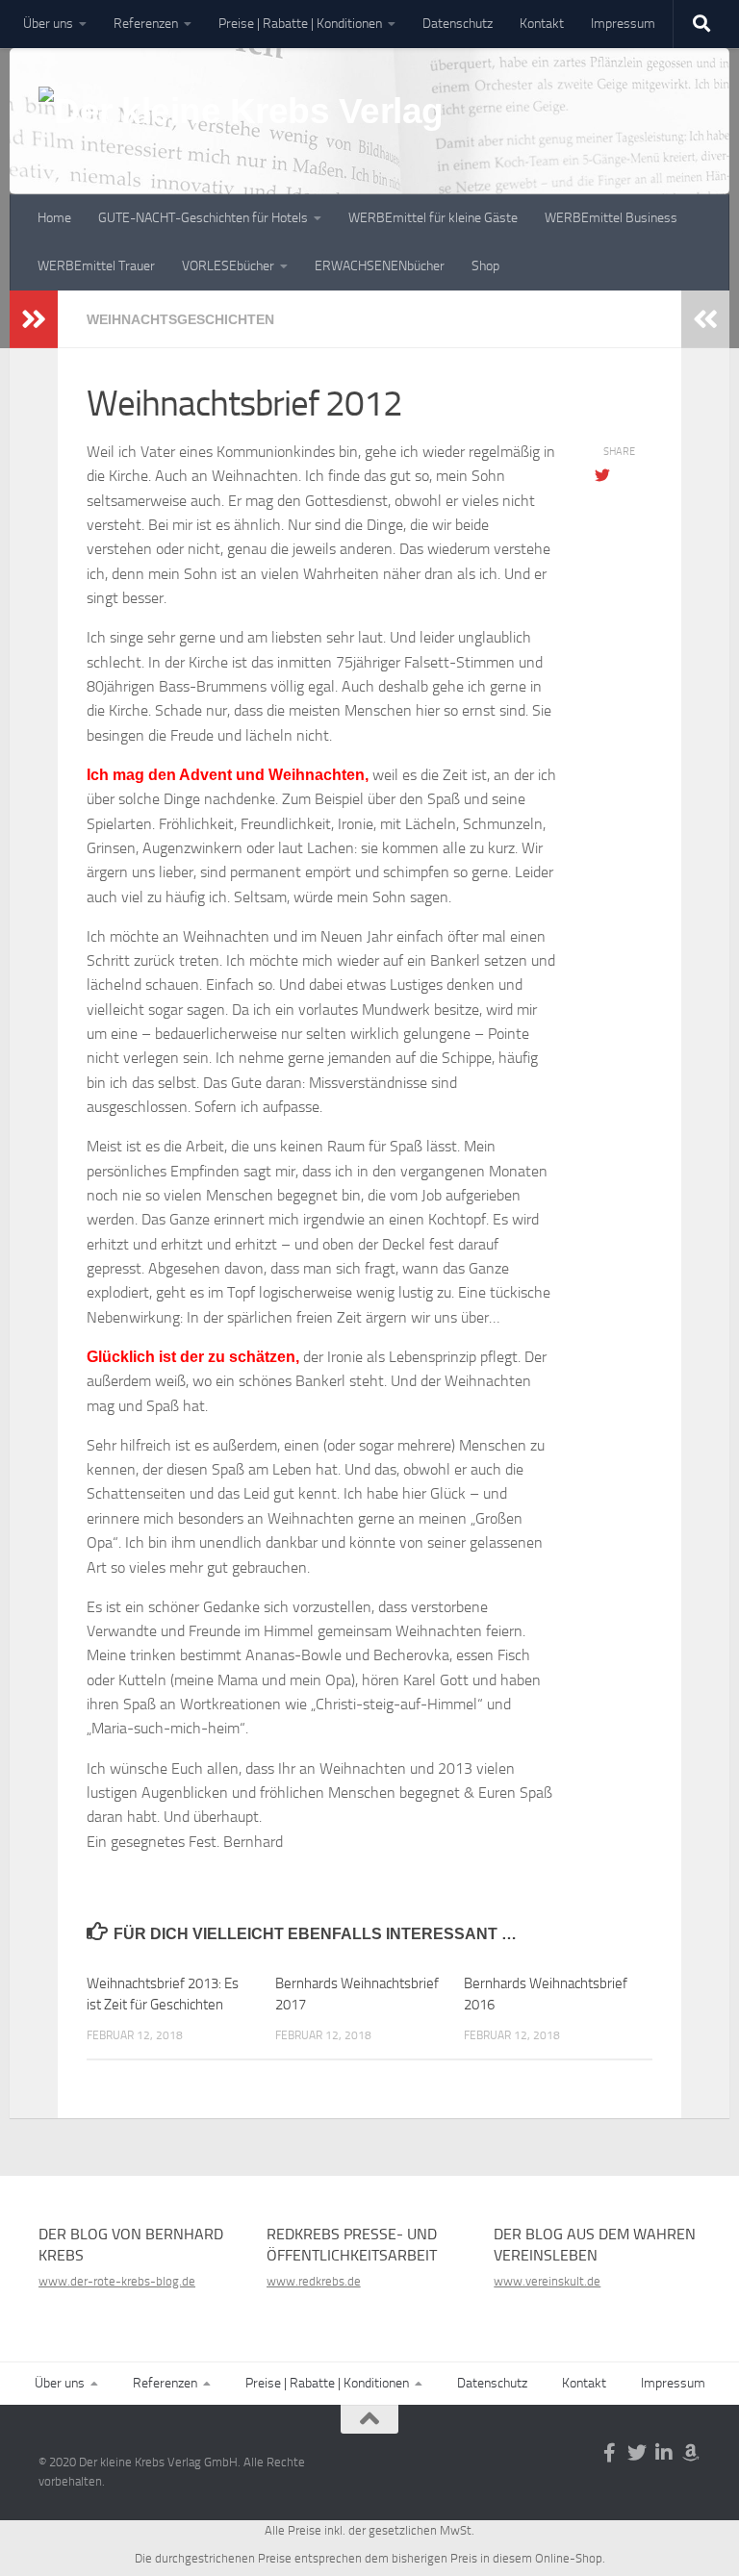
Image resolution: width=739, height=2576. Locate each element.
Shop (485, 266)
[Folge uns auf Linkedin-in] (664, 2453)
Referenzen (146, 24)
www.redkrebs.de (314, 2281)
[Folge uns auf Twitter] (637, 2453)
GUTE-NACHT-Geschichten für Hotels (203, 218)
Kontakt (542, 24)
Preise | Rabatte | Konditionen (300, 24)
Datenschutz (458, 24)
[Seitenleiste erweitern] (34, 319)
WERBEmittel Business (611, 218)
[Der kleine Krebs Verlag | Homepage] (241, 133)
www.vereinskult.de (547, 2281)
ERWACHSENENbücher (380, 266)
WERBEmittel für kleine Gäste (433, 218)
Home (54, 218)
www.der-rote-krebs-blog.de (117, 2281)
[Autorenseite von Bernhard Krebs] (691, 2453)
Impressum (623, 24)
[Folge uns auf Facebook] (610, 2453)
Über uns (48, 24)
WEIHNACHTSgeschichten (180, 319)
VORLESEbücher (228, 266)
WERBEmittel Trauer (96, 266)
